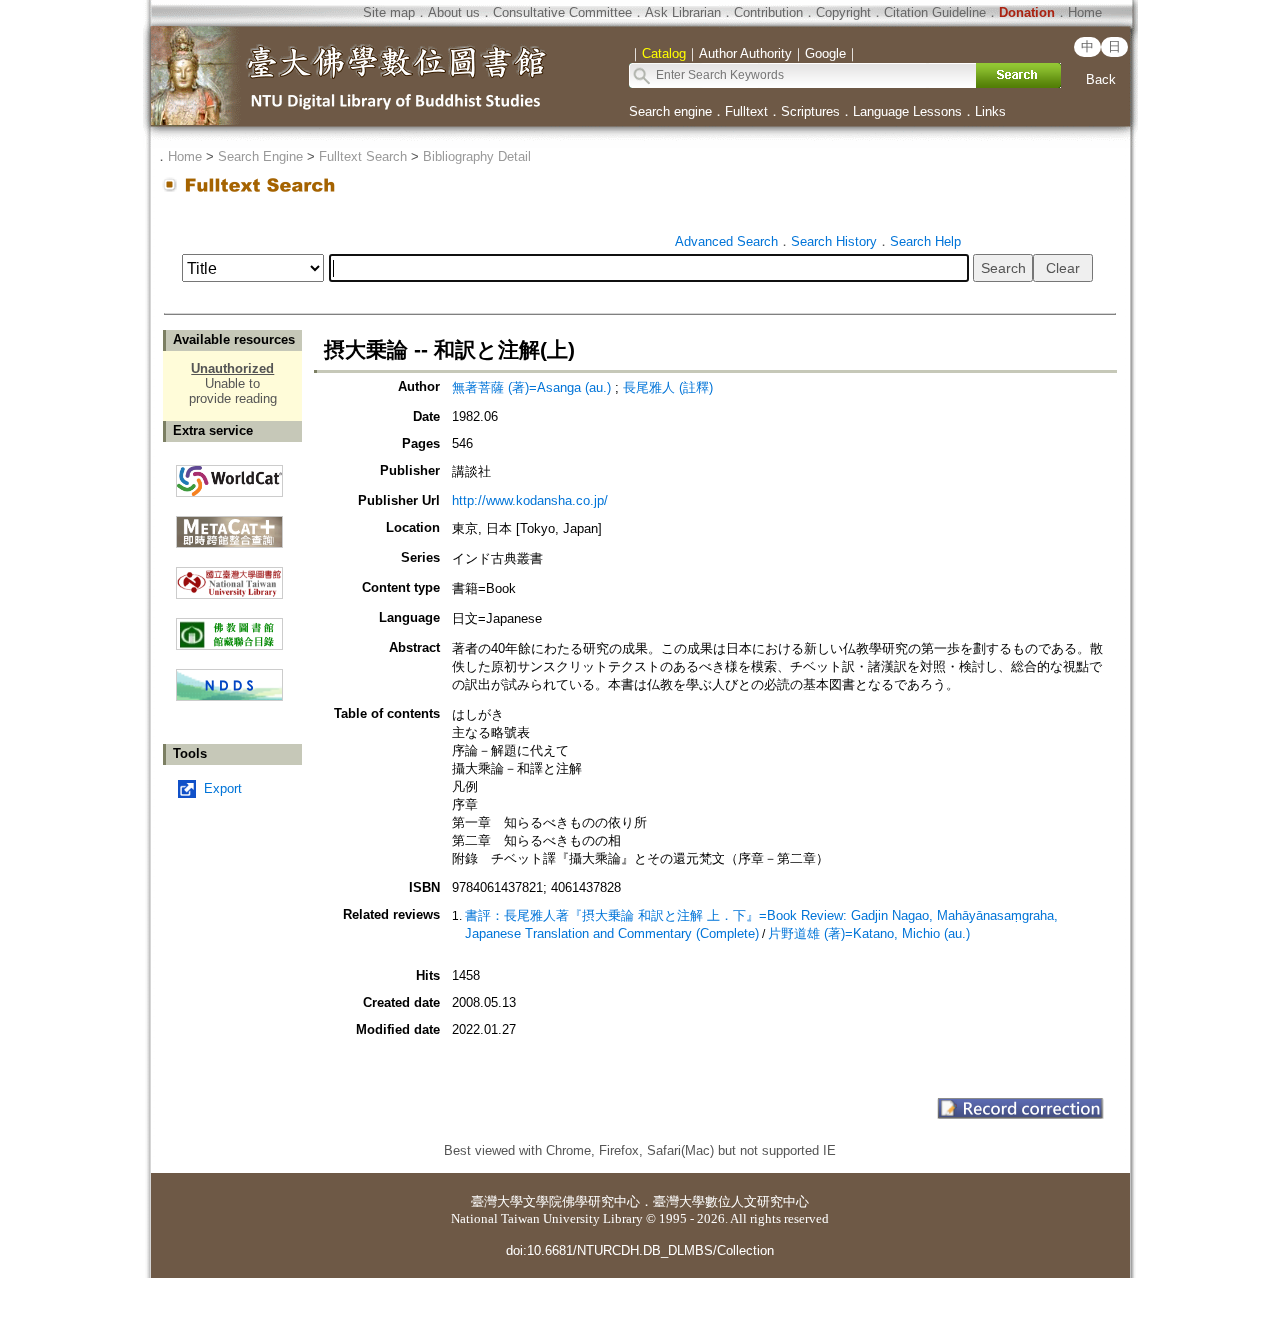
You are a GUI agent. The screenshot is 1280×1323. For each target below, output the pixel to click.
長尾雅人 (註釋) (668, 387)
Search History (834, 241)
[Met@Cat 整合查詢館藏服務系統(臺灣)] (229, 524)
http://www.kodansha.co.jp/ (530, 500)
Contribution (768, 12)
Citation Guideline (935, 12)
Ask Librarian (683, 12)
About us (454, 12)
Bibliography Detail (477, 156)
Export (223, 788)
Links (990, 111)
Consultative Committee (562, 12)
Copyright (843, 12)
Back (1101, 79)
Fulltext (746, 111)
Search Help (925, 241)
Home (1085, 12)
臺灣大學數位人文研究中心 (731, 1201)
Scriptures (810, 111)
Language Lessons (907, 111)
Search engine (670, 111)
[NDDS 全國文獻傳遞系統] (229, 696)
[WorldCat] (229, 476)
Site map (389, 12)
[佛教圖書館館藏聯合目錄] (229, 626)
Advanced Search (726, 241)
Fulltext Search (363, 156)
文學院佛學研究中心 (581, 1201)
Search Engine (260, 156)
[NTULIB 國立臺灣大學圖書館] (229, 575)
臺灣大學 (497, 1201)
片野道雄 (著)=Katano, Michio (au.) (869, 933)
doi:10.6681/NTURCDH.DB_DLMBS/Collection (640, 1250)
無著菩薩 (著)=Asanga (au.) (531, 387)
